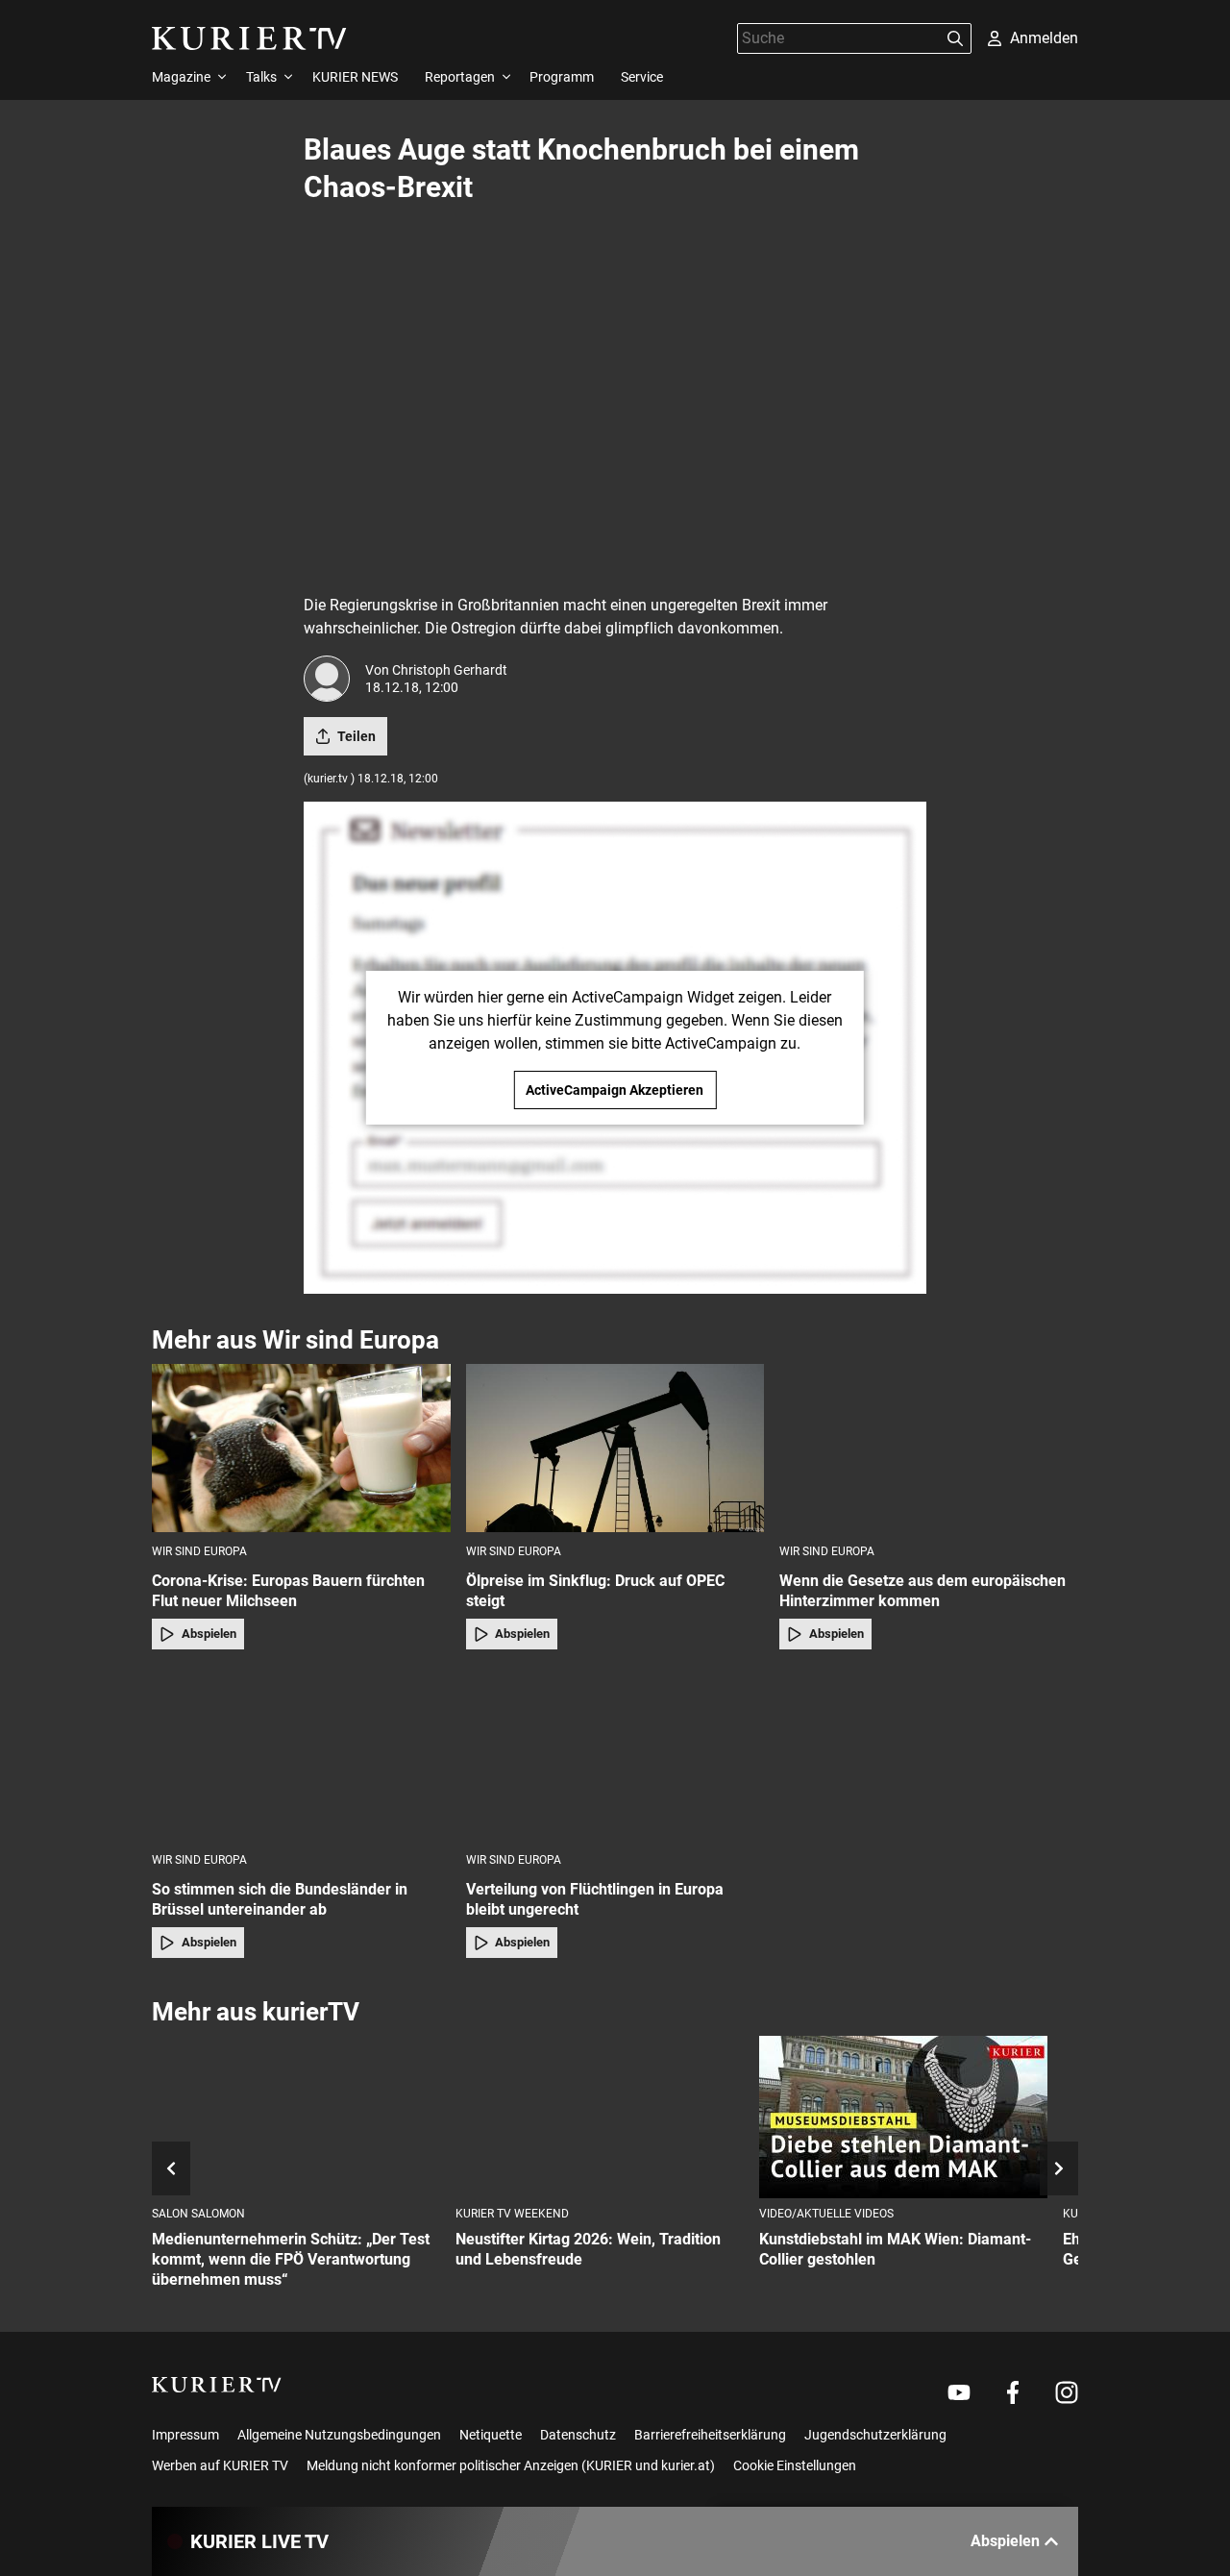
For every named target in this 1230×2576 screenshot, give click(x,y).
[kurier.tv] (217, 2385)
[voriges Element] (171, 2168)
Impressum (185, 2435)
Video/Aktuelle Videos (826, 2214)
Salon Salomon (198, 2214)
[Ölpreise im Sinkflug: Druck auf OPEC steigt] (615, 1448)
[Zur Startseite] (249, 38)
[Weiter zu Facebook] (1013, 2392)
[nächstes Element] (1059, 2168)
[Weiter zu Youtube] (959, 2392)
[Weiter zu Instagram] (1067, 2392)
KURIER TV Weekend (512, 2214)
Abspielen (209, 1634)
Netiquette (491, 2435)
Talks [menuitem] (261, 77)
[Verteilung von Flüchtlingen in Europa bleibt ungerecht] (615, 1757)
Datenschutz (578, 2435)
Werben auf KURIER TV (220, 2465)
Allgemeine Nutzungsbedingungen (339, 2435)
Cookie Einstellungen (795, 2465)
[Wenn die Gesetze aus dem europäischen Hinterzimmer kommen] (929, 1448)
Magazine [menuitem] (181, 77)
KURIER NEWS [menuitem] (355, 77)
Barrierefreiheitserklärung (710, 2435)
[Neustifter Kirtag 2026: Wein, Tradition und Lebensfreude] (600, 2117)
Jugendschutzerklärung (875, 2435)
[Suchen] (955, 38)
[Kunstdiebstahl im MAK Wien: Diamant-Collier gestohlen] (903, 2117)
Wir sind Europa (199, 1551)
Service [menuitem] (642, 77)
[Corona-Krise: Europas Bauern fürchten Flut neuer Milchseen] (301, 1448)
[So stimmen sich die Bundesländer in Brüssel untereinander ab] (301, 1757)
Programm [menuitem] (562, 77)
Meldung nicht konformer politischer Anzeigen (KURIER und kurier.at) (511, 2465)
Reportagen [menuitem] (460, 77)
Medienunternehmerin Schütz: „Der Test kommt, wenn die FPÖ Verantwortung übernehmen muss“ (291, 2259)
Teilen (357, 736)
